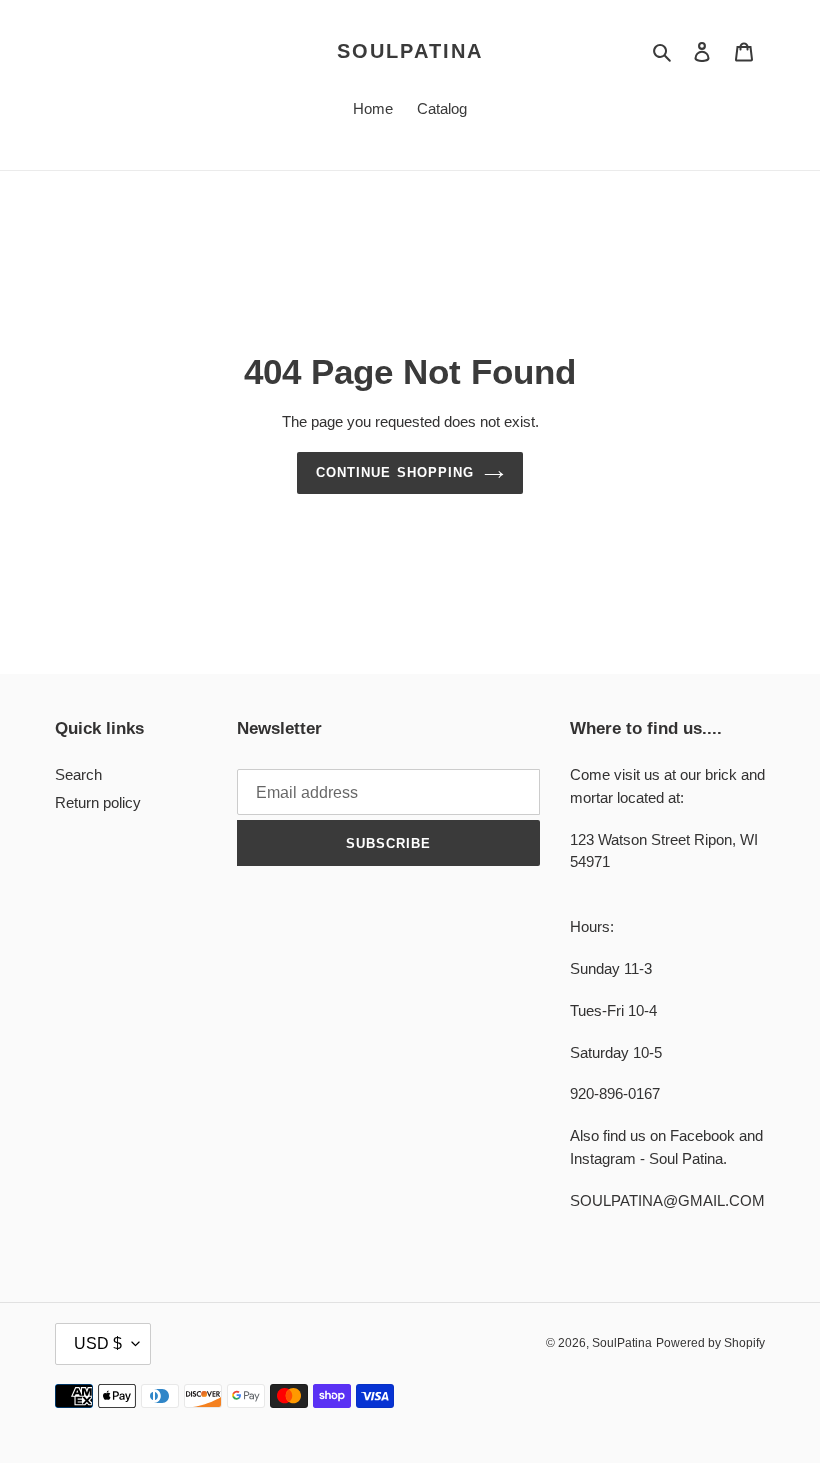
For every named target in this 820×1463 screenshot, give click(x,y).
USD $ (98, 1343)
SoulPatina (410, 51)
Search (78, 774)
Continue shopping (395, 472)
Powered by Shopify (710, 1343)
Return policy (98, 802)
